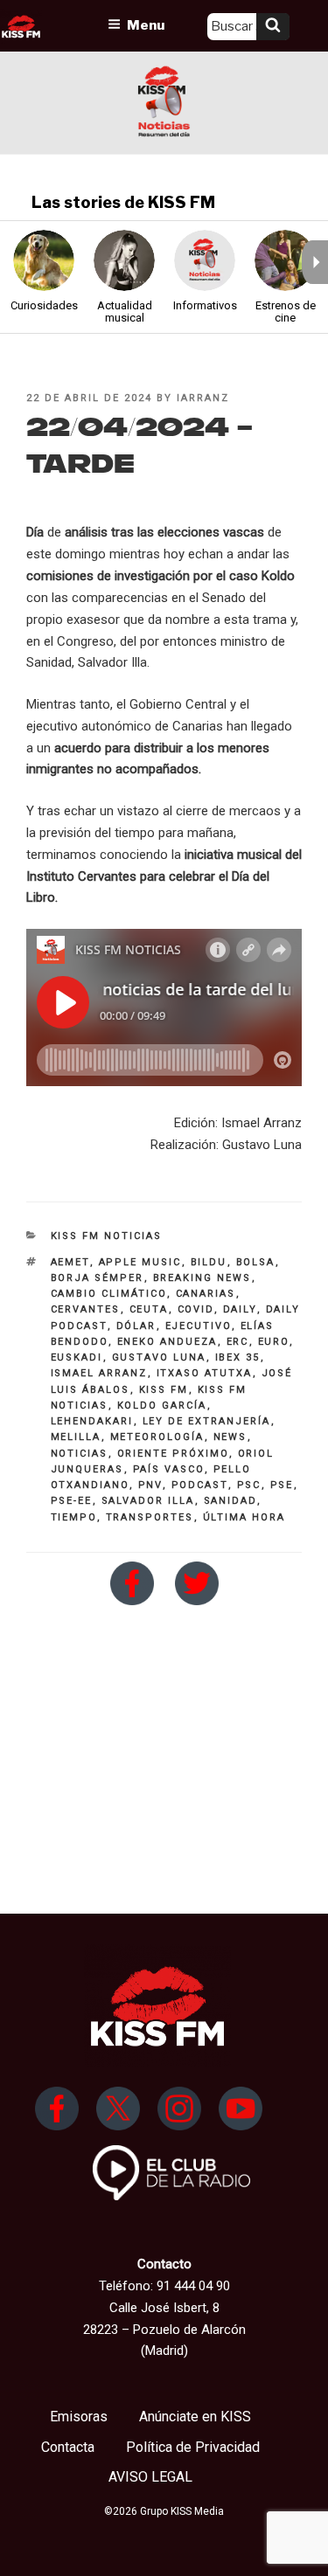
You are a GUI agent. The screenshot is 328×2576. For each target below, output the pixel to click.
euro (274, 1342)
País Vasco (169, 1469)
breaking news (202, 1278)
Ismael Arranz (99, 1373)
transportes (150, 1517)
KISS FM (164, 1390)
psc (249, 1485)
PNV (150, 1485)
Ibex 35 (238, 1357)
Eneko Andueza (167, 1342)
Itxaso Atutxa (205, 1373)
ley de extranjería (207, 1421)
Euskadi (77, 1357)
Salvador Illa (148, 1501)
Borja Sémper (98, 1278)
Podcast (200, 1485)
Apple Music (140, 1262)
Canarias (206, 1294)
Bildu (209, 1262)
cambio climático (109, 1294)
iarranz (203, 398)
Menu (146, 25)
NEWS (230, 1437)
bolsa (256, 1262)
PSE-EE (72, 1501)
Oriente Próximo (173, 1454)
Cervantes (86, 1309)
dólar (136, 1326)
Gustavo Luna (159, 1357)
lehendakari (92, 1421)
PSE (282, 1485)
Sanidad (230, 1501)
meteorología (157, 1437)
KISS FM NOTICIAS (107, 1236)
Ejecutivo (199, 1326)
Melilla (76, 1437)
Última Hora (244, 1517)
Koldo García (162, 1406)
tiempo (74, 1517)
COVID (196, 1309)
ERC (238, 1342)
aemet (70, 1262)
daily (240, 1309)
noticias (80, 1454)
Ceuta (149, 1309)
